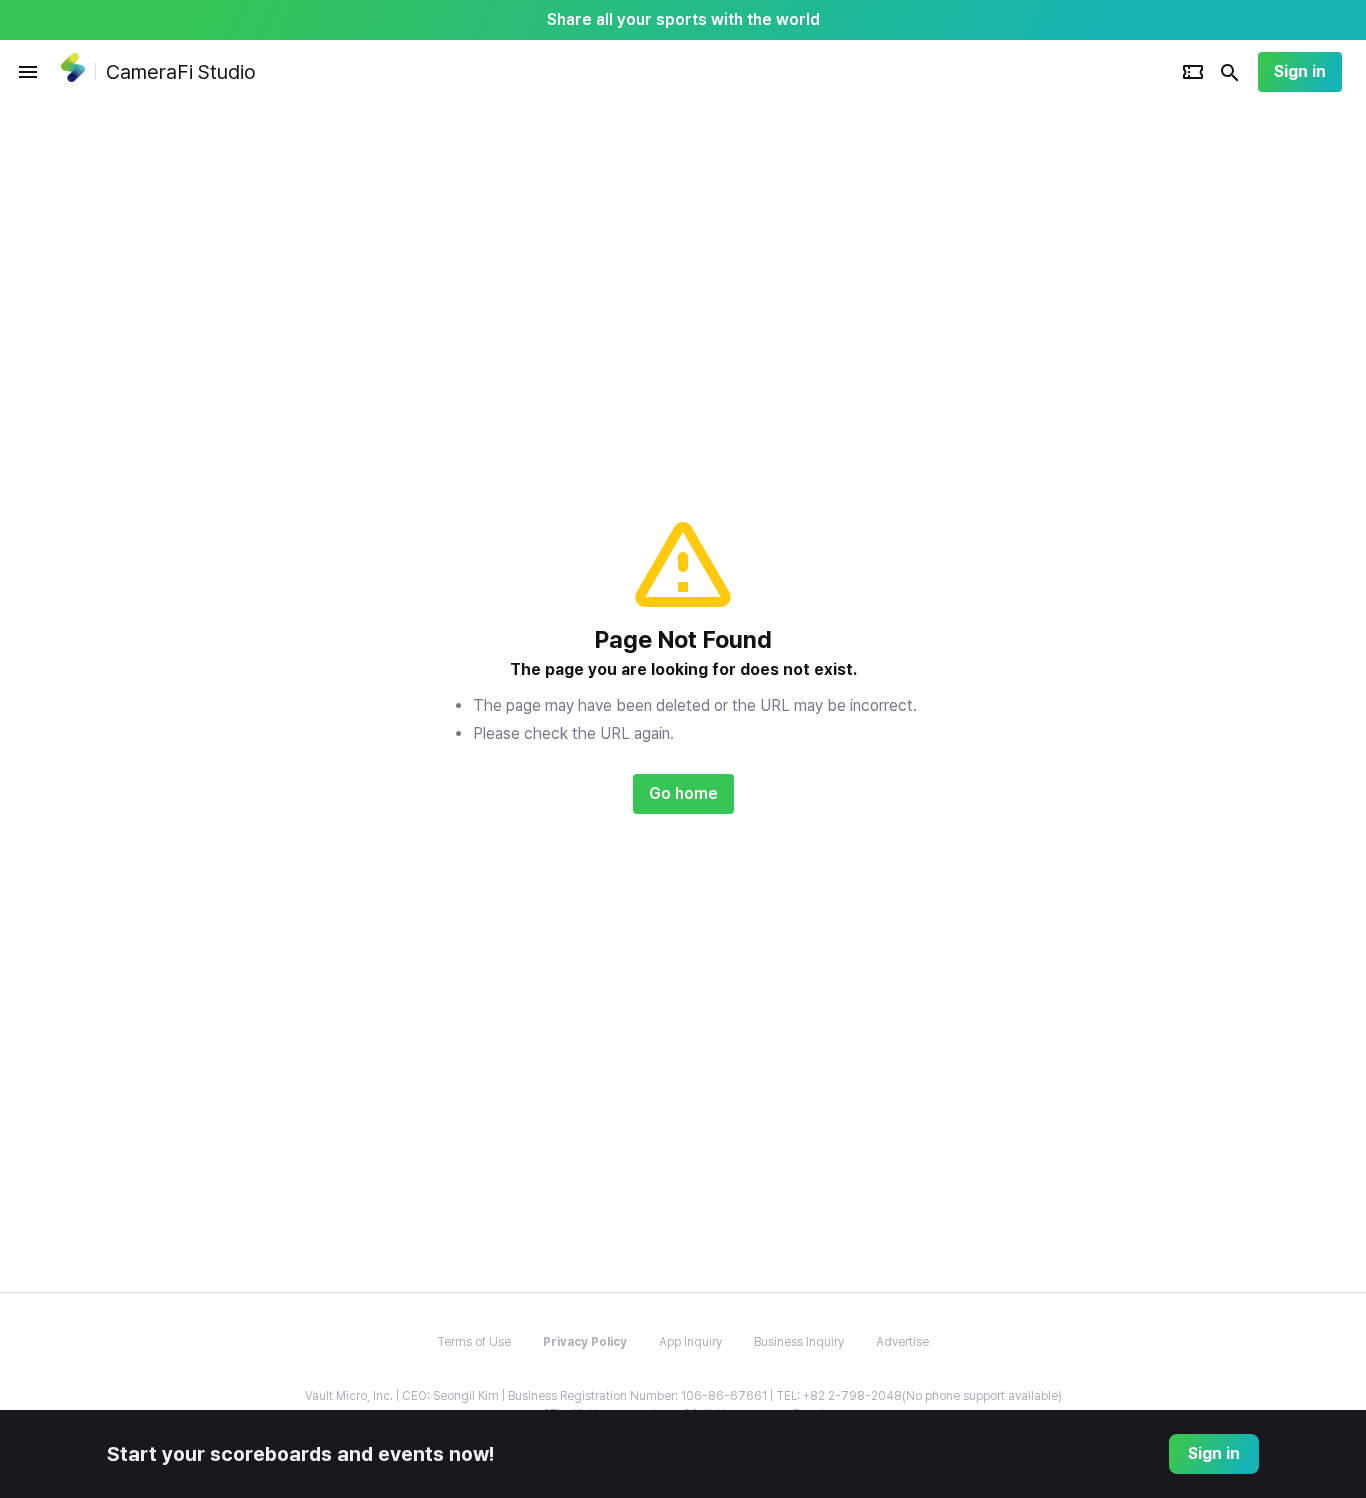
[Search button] (1230, 72)
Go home (683, 793)
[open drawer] (28, 72)
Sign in (1300, 71)
